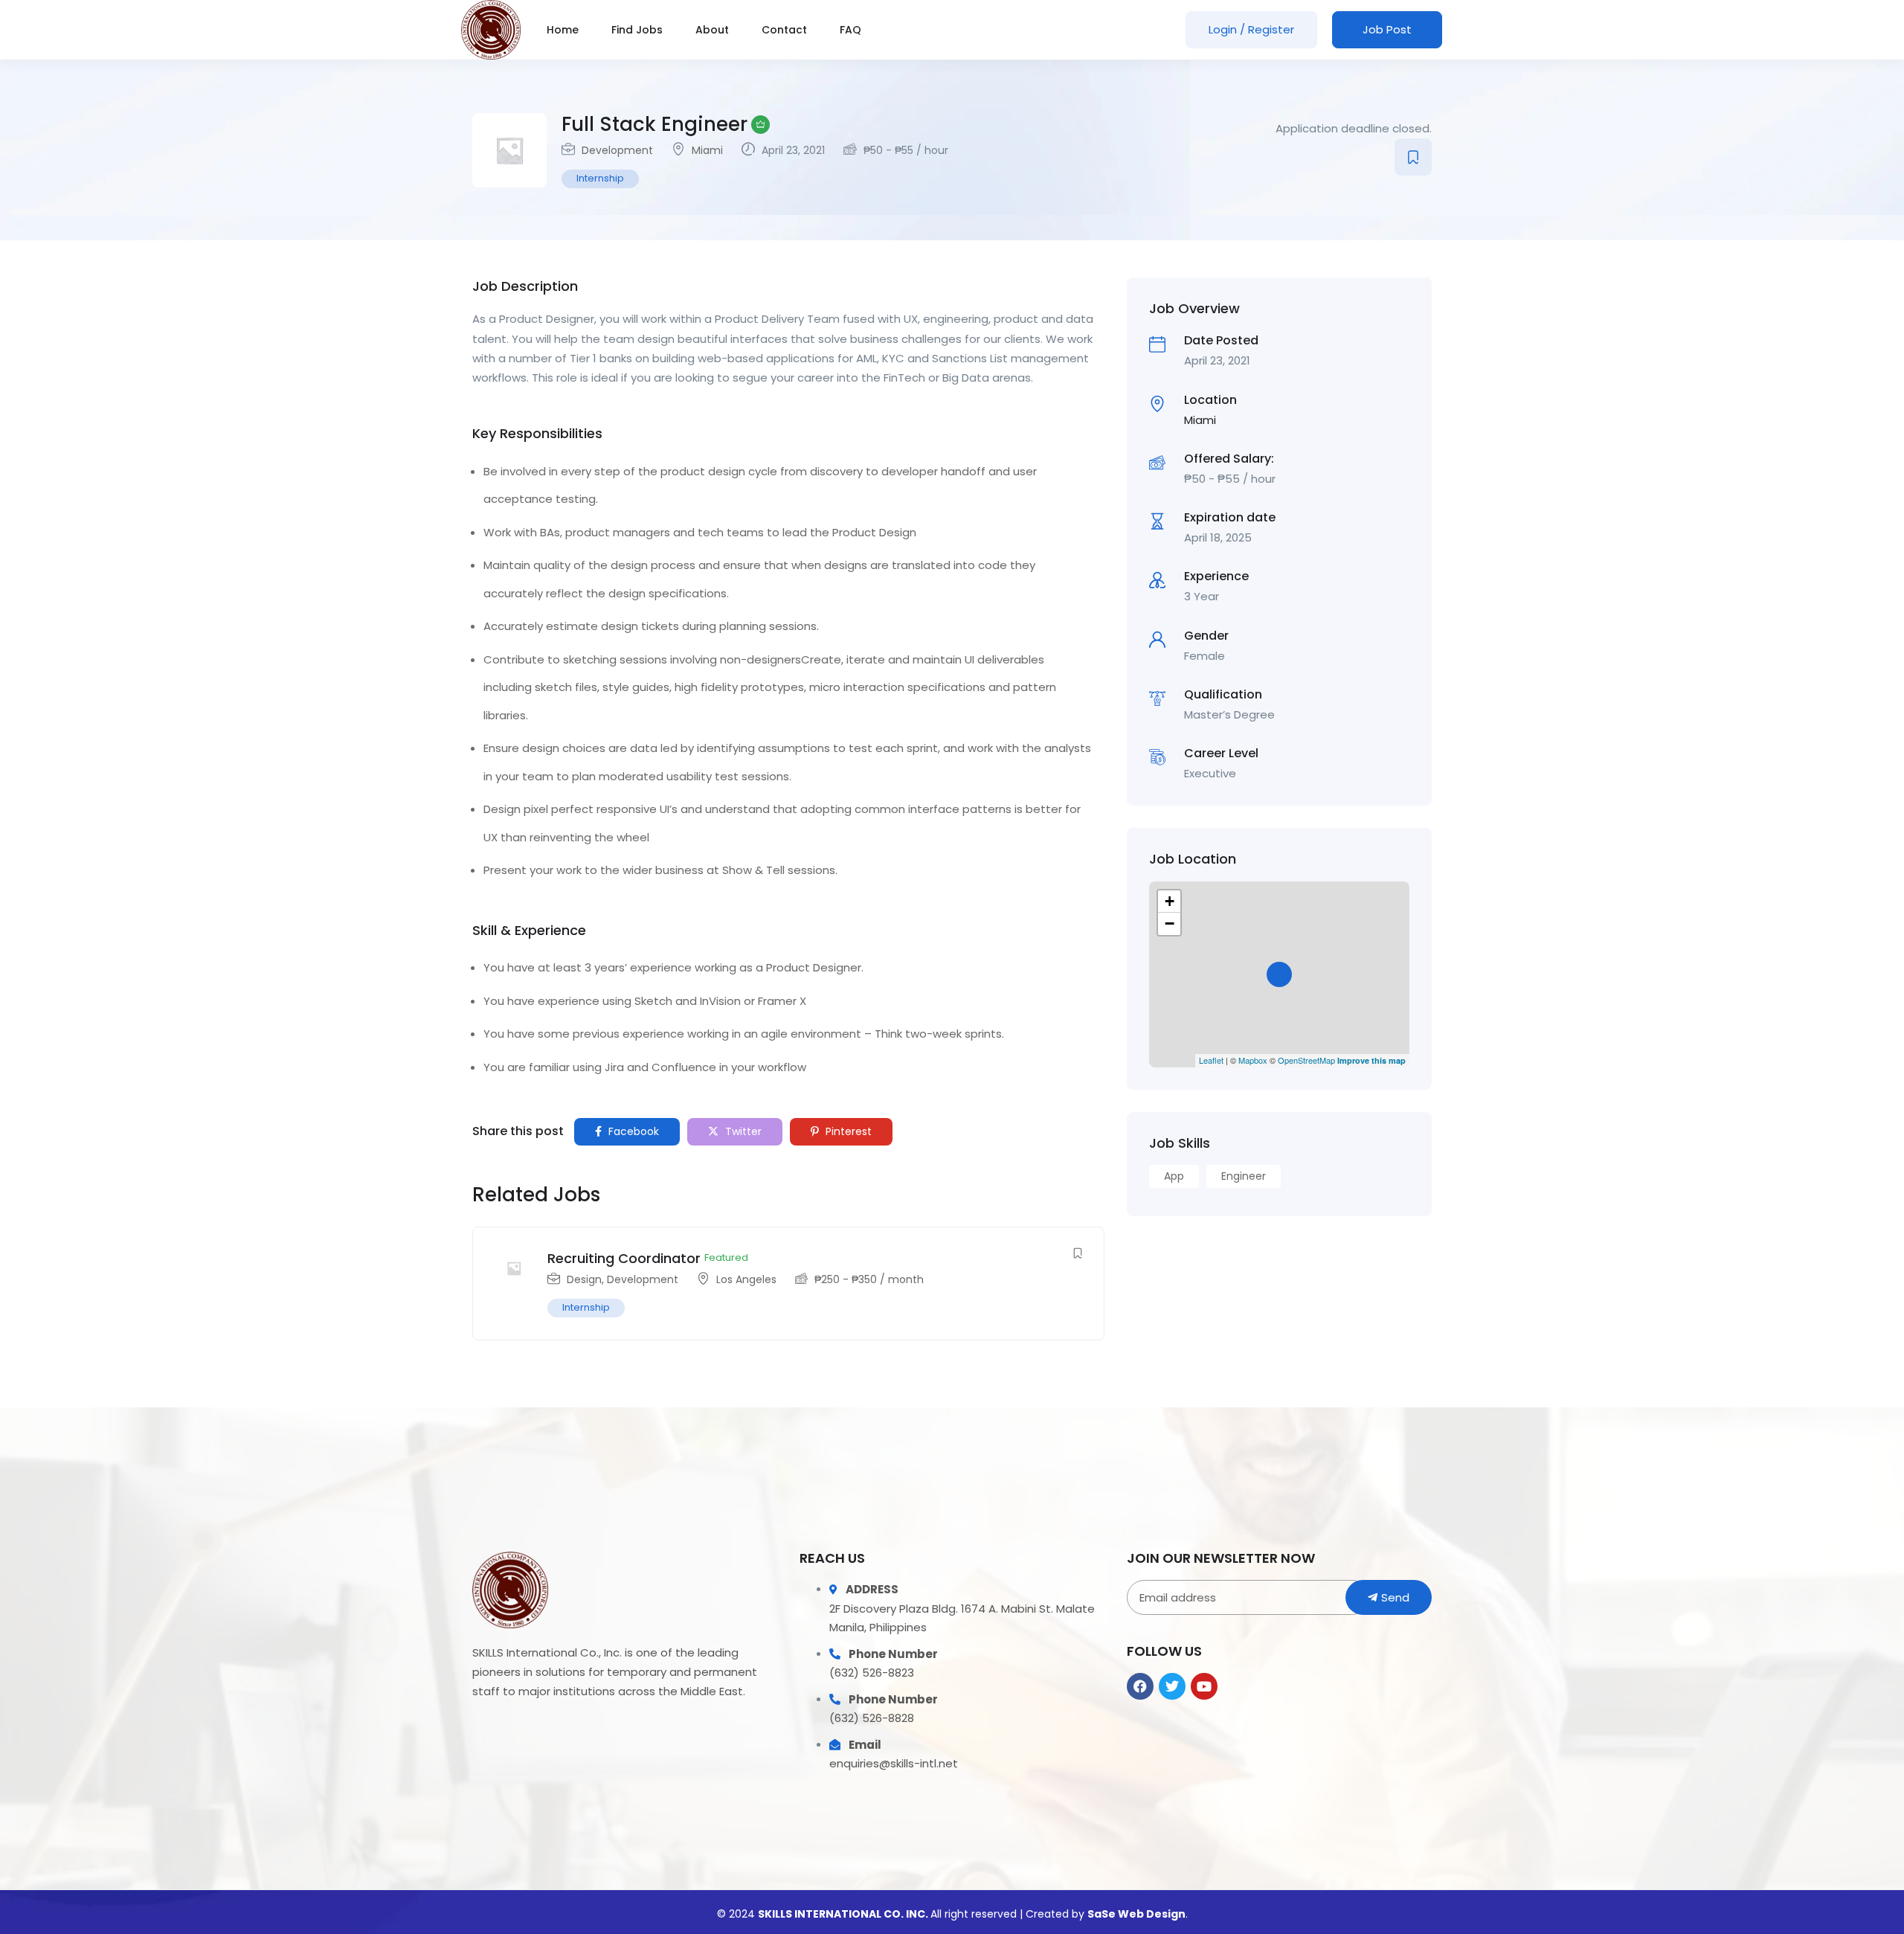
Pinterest (847, 1131)
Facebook (632, 1131)
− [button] (1170, 923)
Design (584, 1279)
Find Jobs (637, 30)
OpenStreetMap (1306, 1060)
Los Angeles (746, 1279)
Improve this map (1371, 1060)
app (1174, 1176)
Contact (784, 30)
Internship (600, 178)
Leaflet (1211, 1060)
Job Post (1387, 29)
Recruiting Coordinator (624, 1258)
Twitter (742, 1131)
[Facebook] (1140, 1686)
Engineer (1244, 1176)
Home (563, 30)
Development (617, 150)
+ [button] (1170, 901)
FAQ (850, 30)
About (712, 30)
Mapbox (1253, 1060)
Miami (707, 150)
